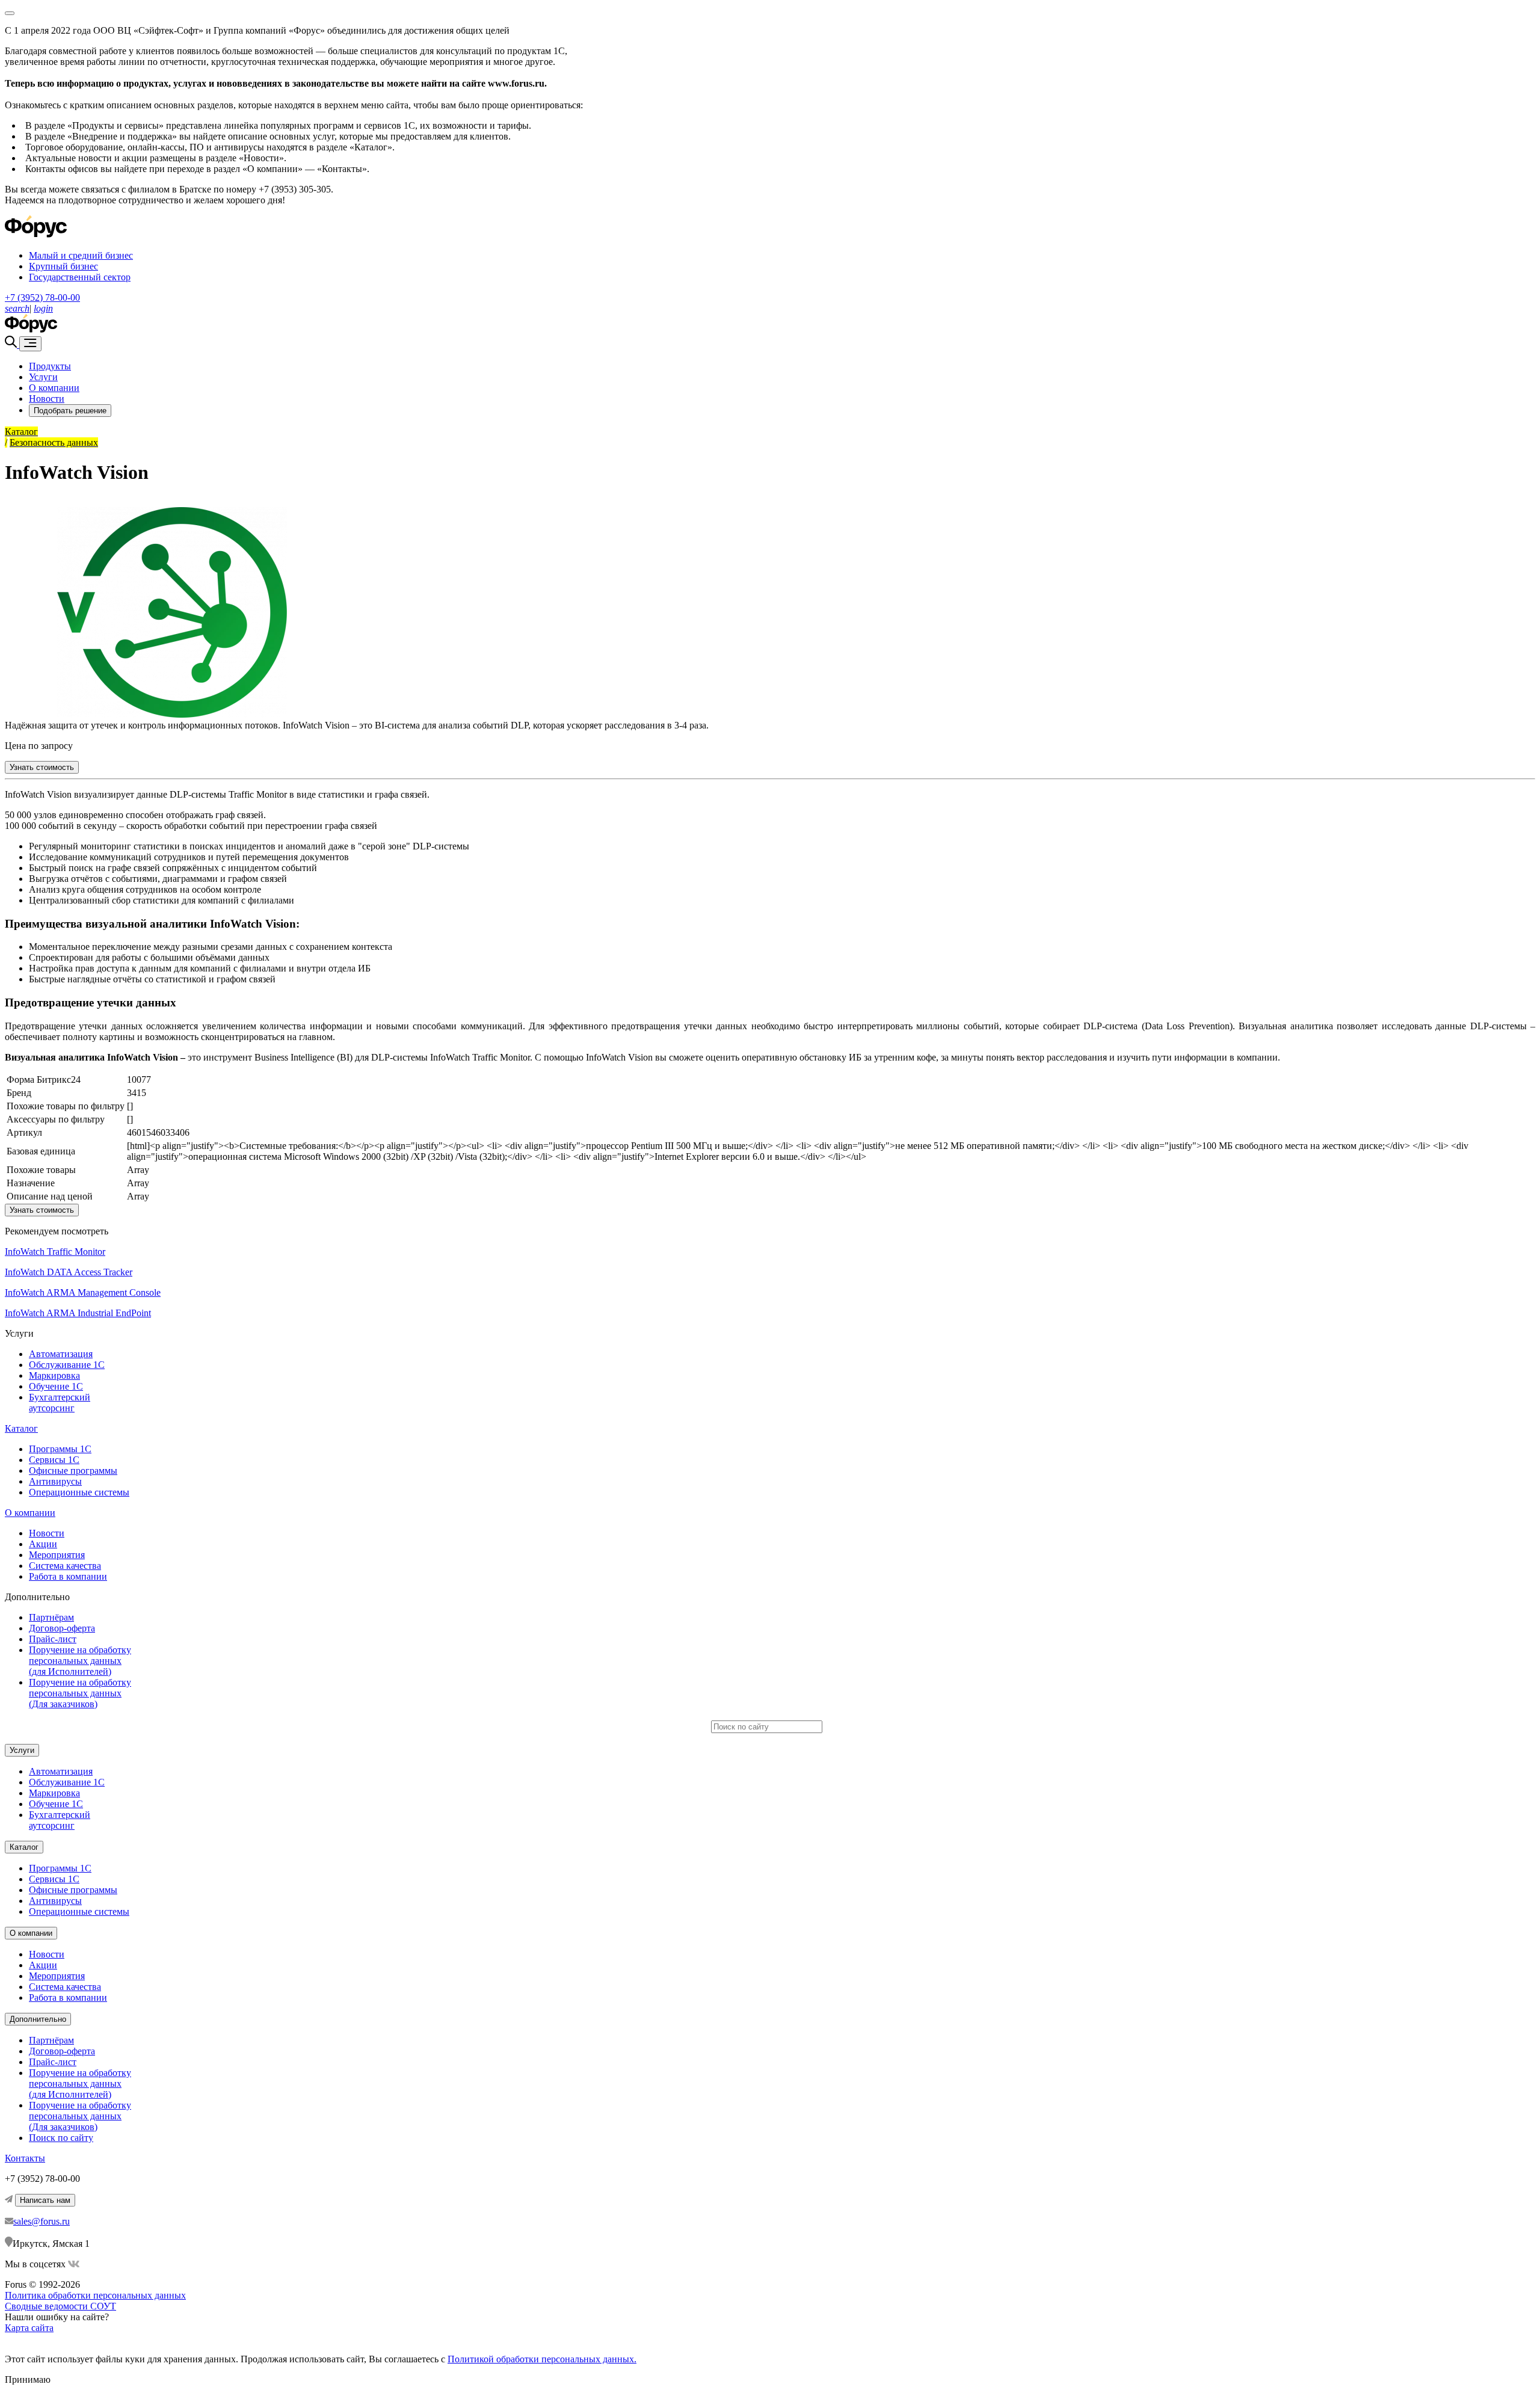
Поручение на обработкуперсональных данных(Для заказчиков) (80, 1693)
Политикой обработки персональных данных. (542, 2359)
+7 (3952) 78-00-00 (42, 297)
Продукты (50, 366)
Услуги (43, 377)
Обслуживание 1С (67, 1365)
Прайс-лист (53, 1639)
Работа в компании (68, 1576)
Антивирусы (55, 1481)
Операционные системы (79, 1492)
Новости (47, 399)
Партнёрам (51, 1617)
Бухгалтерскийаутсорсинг (60, 1403)
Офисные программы (73, 1471)
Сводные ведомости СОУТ (60, 2306)
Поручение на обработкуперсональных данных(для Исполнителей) (80, 1661)
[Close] (10, 13)
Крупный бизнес (63, 266)
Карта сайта (29, 2328)
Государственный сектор (80, 277)
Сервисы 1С (54, 1460)
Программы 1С (60, 1449)
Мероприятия (57, 1555)
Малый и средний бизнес (81, 255)
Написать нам (45, 2200)
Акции (43, 1544)
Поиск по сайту (61, 2138)
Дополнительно (38, 2019)
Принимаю (28, 2379)
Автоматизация (61, 1354)
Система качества (65, 1566)
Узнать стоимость (42, 767)
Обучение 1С (56, 1386)
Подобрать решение (70, 411)
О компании (54, 388)
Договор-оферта (62, 1628)
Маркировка (54, 1375)
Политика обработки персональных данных (95, 2295)
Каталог (21, 1428)
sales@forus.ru (42, 2221)
